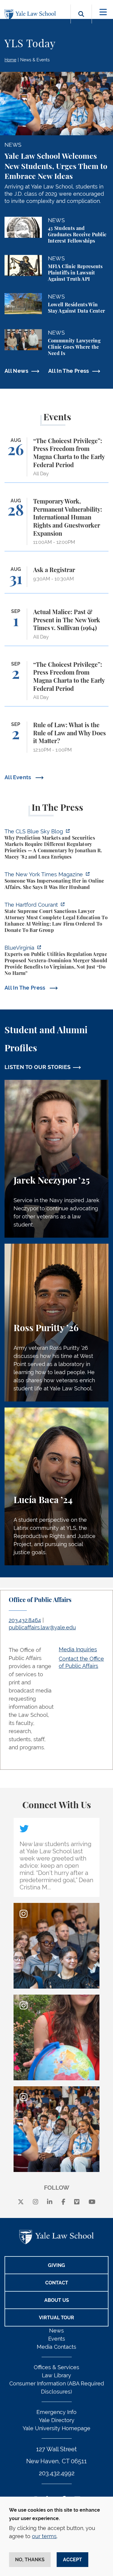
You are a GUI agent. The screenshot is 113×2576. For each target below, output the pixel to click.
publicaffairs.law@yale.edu (42, 1627)
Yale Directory (57, 2420)
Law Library (56, 2375)
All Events (19, 777)
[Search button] (81, 21)
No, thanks (30, 2560)
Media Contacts (56, 2347)
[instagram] (36, 2202)
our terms (44, 2536)
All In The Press (69, 371)
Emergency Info (56, 2412)
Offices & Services (56, 2367)
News (56, 2331)
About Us (57, 2300)
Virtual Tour (56, 2318)
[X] (21, 2202)
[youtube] (92, 2202)
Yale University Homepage (56, 2428)
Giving (56, 2265)
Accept (72, 2560)
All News (16, 371)
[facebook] (63, 2202)
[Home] (32, 15)
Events (57, 2339)
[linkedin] (50, 2202)
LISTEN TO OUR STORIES (38, 1067)
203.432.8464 (25, 1620)
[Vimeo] (77, 2202)
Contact (57, 2283)
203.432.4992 (57, 2473)
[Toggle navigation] (103, 12)
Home (10, 60)
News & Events (35, 60)
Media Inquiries (78, 1649)
